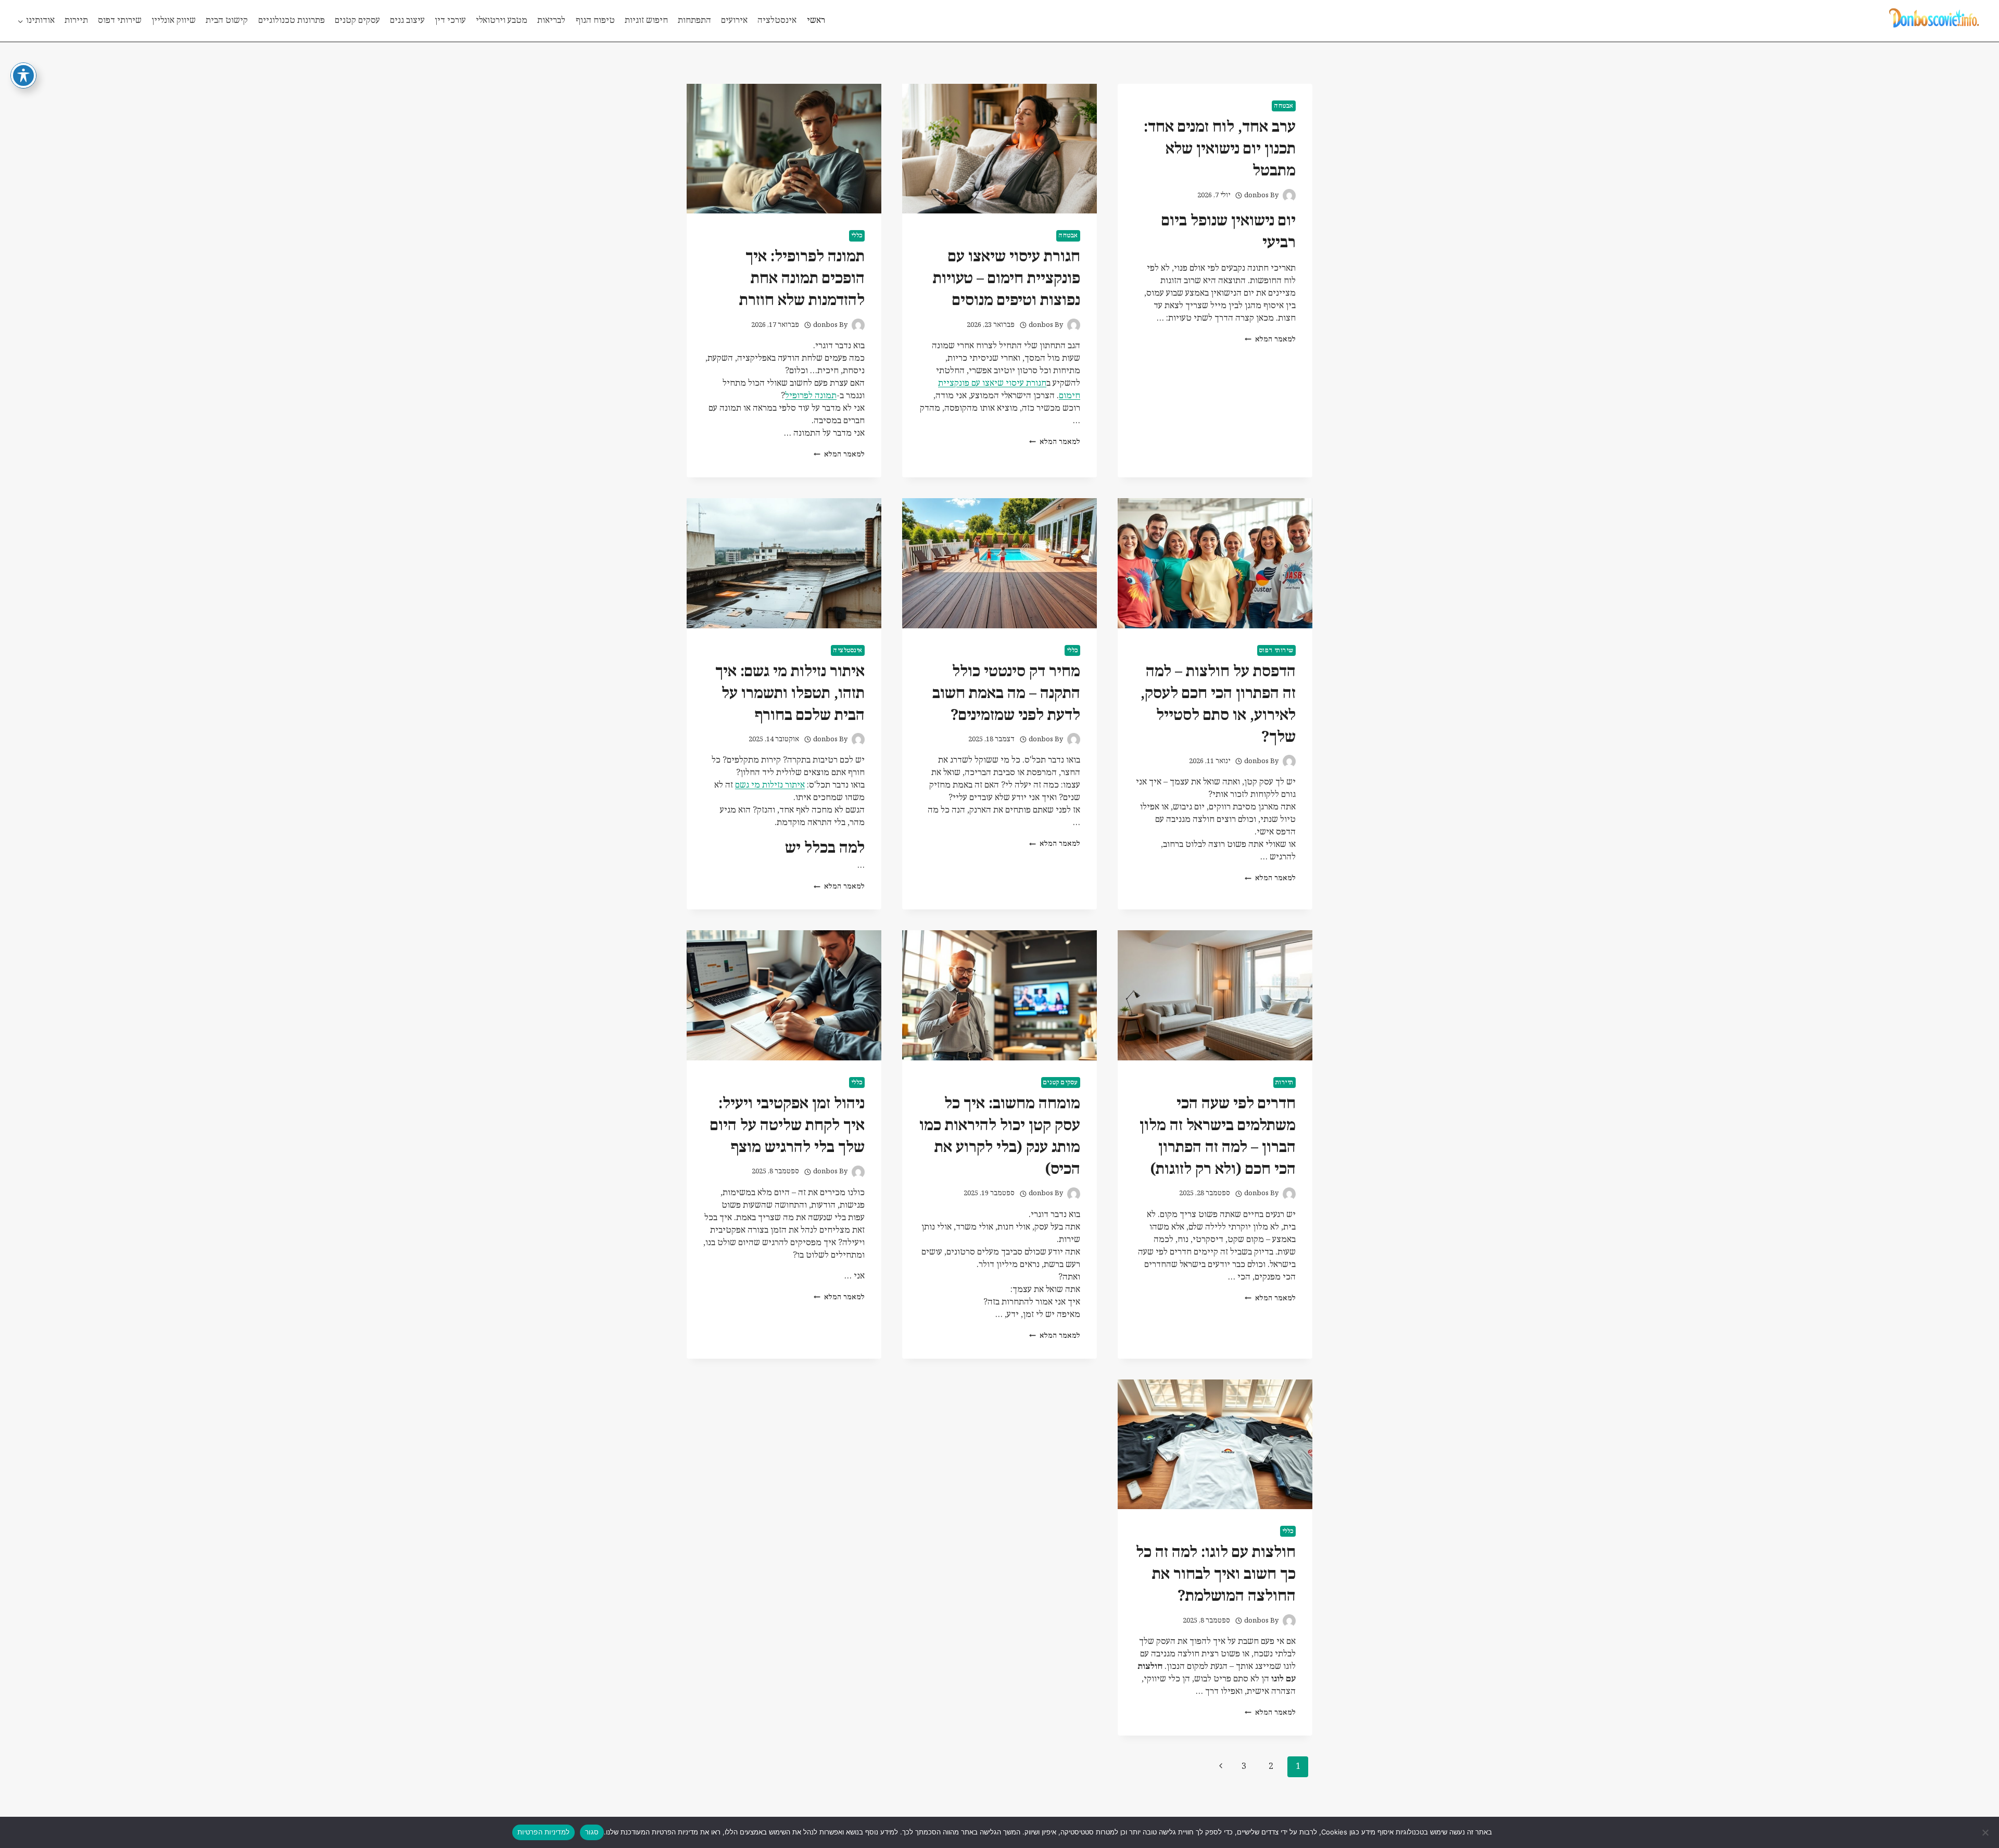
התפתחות (694, 21)
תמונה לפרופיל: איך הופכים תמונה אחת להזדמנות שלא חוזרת (802, 279)
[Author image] (1289, 195)
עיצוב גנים (407, 21)
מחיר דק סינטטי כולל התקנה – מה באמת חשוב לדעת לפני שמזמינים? (1006, 694)
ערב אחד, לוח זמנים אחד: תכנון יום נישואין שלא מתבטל (1220, 149)
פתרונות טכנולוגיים (292, 21)
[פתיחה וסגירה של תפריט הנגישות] (23, 75)
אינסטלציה (777, 21)
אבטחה (1284, 106)
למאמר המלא (1270, 340)
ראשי (816, 21)
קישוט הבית (227, 21)
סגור (592, 1832)
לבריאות (551, 21)
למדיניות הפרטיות (543, 1832)
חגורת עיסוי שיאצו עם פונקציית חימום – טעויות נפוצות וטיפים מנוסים (1007, 279)
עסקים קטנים (357, 21)
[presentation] (1000, 149)
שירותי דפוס (120, 21)
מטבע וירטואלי (502, 21)
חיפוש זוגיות (646, 21)
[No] (1986, 1832)
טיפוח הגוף (595, 21)
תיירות (76, 21)
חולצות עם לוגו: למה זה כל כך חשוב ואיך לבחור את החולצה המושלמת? (1216, 1574)
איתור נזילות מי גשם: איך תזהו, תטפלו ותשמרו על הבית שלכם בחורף (790, 694)
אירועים (734, 21)
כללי (857, 236)
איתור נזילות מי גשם (770, 785)
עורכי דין (450, 21)
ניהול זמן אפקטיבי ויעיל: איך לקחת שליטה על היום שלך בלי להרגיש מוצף (787, 1126)
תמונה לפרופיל (811, 396)
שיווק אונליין (174, 21)
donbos (1256, 195)
